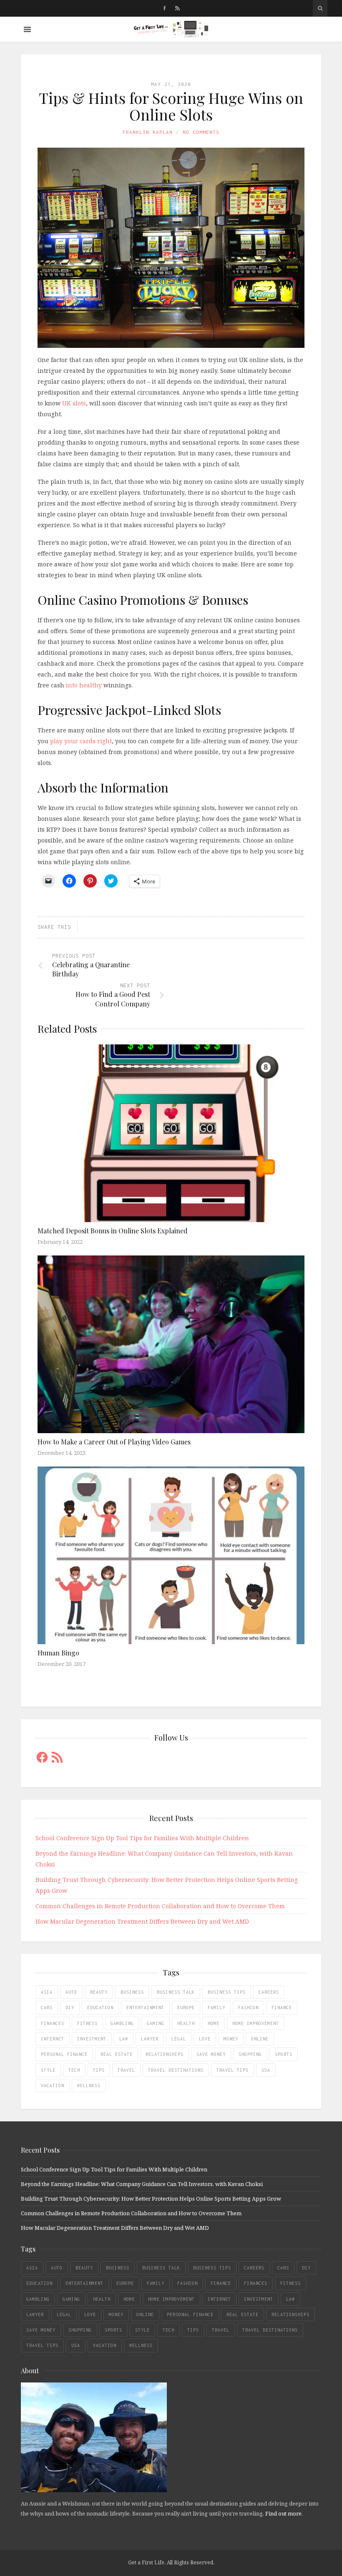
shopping (250, 2054)
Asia (47, 1992)
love (205, 2039)
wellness (89, 2085)
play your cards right (81, 741)
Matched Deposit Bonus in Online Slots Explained (113, 1231)
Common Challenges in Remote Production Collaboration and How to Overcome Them (160, 1906)
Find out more (283, 2513)
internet (53, 2039)
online (260, 2039)
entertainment (145, 2007)
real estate (117, 2054)
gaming (156, 2023)
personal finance (64, 2054)
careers (269, 1992)
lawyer (150, 2039)
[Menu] (27, 29)
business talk (176, 1992)
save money (211, 2054)
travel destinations (176, 2070)
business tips (227, 1992)
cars (47, 2007)
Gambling (122, 2023)
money (231, 2039)
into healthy (84, 685)
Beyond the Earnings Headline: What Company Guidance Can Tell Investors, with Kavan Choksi (142, 2184)
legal (179, 2039)
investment (92, 2039)
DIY (70, 2007)
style (48, 2070)
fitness (87, 2023)
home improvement (256, 2023)
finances (53, 2023)
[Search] (320, 8)
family (216, 2007)
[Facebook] (165, 8)
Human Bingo (58, 1653)
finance (282, 2007)
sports (284, 2054)
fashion (248, 2007)
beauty (99, 1992)
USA (266, 2070)
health (186, 2023)
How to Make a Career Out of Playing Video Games (114, 1442)
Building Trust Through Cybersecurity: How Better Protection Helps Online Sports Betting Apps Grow (151, 2199)
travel (126, 2070)
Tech (74, 2070)
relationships (165, 2054)
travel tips (233, 2070)
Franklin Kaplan (148, 132)
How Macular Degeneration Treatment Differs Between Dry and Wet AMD (142, 1921)
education (100, 2007)
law (124, 2039)
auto (71, 1992)
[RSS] (177, 8)
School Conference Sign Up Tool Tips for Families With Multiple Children (142, 1838)
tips (99, 2070)
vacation (53, 2085)
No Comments (201, 132)
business (132, 1992)
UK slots (74, 403)
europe (186, 2007)
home (214, 2023)
